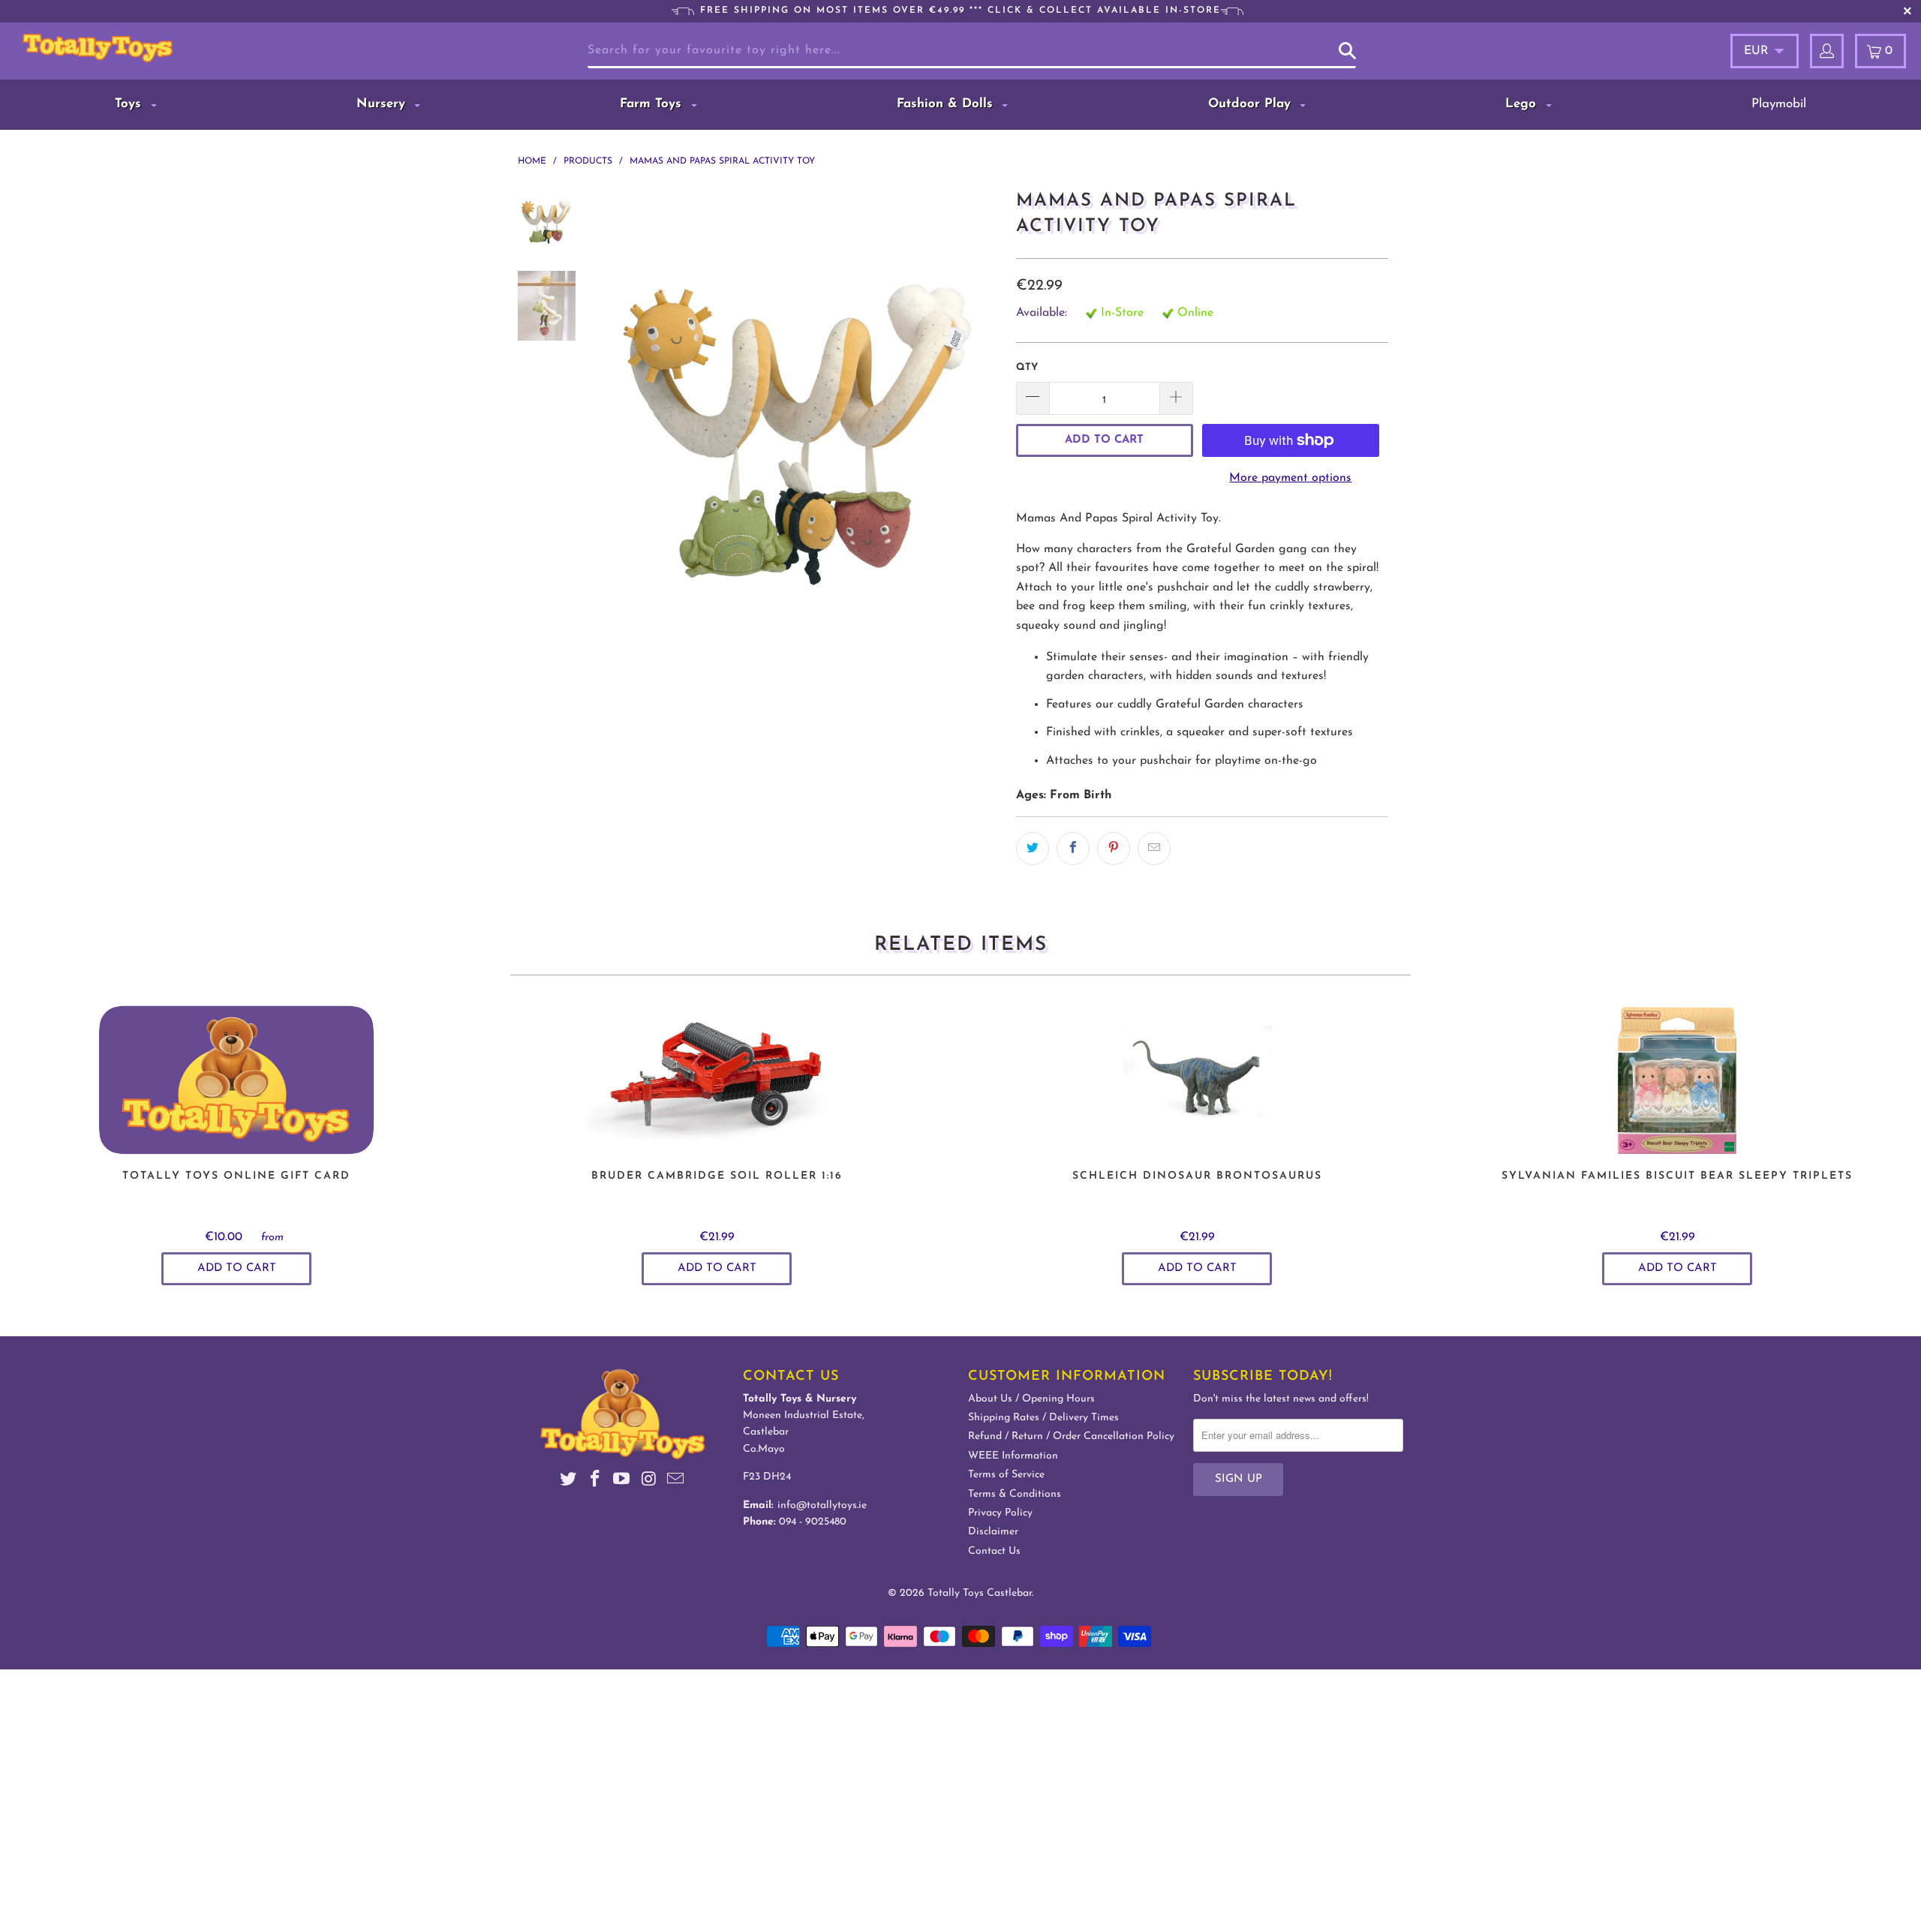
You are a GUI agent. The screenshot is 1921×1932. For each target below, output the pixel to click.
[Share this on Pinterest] (1114, 849)
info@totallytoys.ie (822, 1505)
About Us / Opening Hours (1031, 1399)
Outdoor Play (1252, 104)
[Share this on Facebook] (1073, 849)
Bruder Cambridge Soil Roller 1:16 (717, 1080)
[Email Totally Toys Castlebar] (676, 1481)
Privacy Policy (1000, 1513)
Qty (1027, 367)
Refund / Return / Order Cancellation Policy (1071, 1436)
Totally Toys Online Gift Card (236, 1080)
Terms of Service (1006, 1475)
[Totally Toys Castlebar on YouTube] (622, 1481)
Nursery (383, 104)
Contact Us (994, 1551)
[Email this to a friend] (1154, 849)
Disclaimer (993, 1532)
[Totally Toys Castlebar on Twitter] (569, 1481)
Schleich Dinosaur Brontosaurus (1197, 1080)
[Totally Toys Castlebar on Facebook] (595, 1481)
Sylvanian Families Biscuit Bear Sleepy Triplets (1677, 1080)
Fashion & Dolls (947, 104)
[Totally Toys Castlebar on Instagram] (649, 1481)
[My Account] (1827, 51)
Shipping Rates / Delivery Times (1043, 1418)
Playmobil (1779, 104)
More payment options (1290, 478)
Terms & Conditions (1015, 1494)
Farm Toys (653, 104)
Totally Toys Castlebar (980, 1593)
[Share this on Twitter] (1033, 849)
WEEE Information (1013, 1456)
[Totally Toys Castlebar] (168, 48)
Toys (130, 104)
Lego (1523, 104)
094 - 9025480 (813, 1522)
